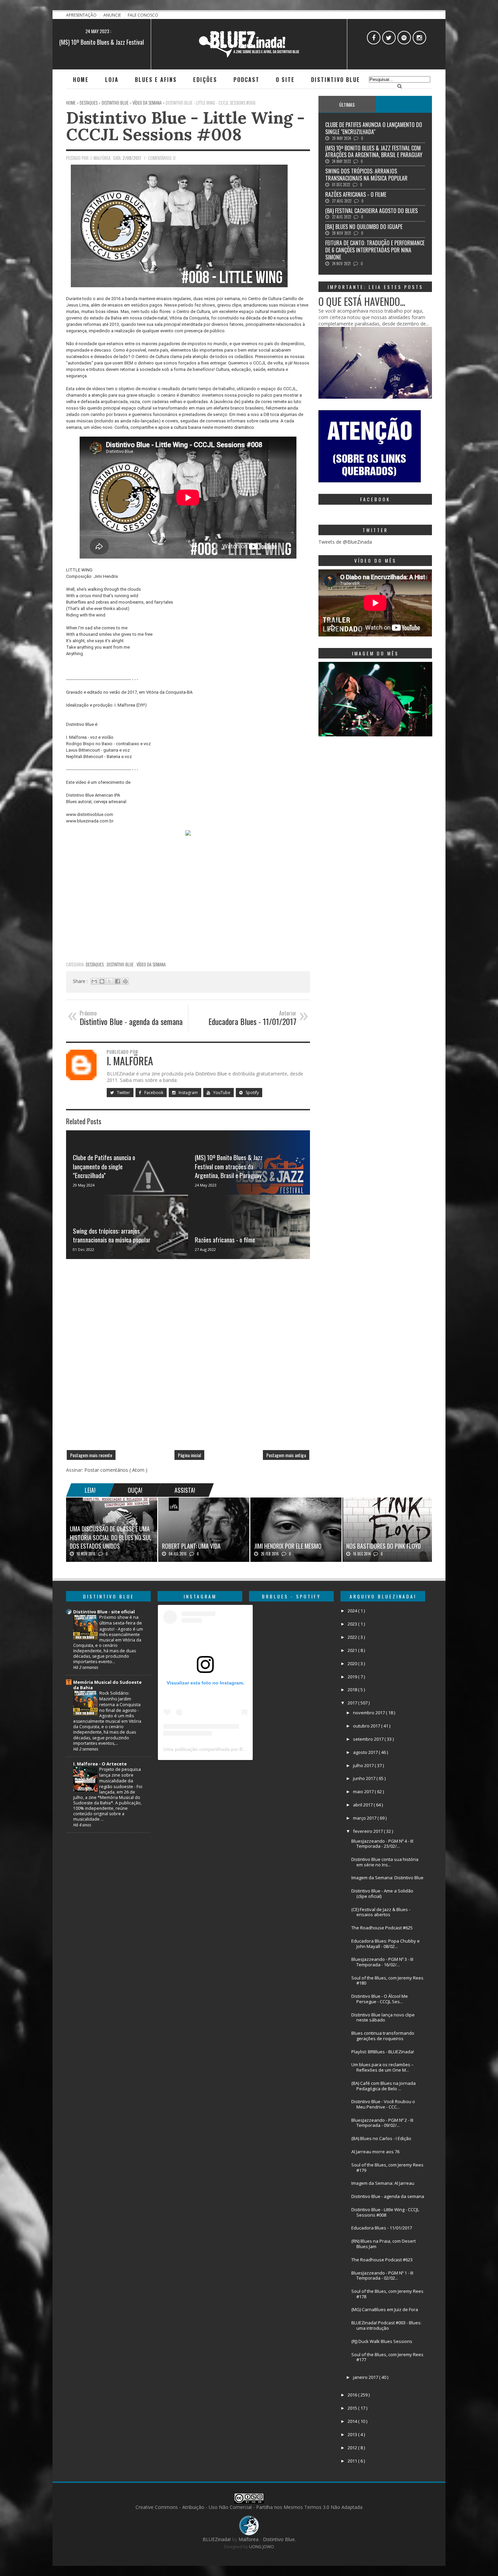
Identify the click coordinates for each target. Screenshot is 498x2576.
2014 (353, 2421)
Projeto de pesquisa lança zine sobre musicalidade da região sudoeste (120, 1778)
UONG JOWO (262, 2547)
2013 (353, 2434)
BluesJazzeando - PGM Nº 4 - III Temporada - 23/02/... (382, 1844)
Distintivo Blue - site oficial (104, 1612)
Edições (205, 80)
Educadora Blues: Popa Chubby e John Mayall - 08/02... (386, 1944)
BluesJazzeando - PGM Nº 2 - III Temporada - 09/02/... (382, 2123)
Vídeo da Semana (151, 964)
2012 (353, 2448)
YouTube (221, 1093)
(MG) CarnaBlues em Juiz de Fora (385, 2309)
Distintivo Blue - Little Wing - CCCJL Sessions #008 (185, 126)
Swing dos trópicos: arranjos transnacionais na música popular (112, 1235)
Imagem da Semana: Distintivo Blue (387, 1878)
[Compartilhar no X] (110, 981)
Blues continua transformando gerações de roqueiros (383, 2036)
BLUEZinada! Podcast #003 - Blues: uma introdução (386, 2325)
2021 (353, 1650)
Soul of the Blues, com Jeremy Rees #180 (387, 1981)
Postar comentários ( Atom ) (116, 1470)
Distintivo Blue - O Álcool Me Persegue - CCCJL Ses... (380, 1999)
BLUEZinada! (217, 2539)
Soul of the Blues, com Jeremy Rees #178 (387, 2294)
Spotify (252, 1093)
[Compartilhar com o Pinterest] (125, 981)
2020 (353, 1663)
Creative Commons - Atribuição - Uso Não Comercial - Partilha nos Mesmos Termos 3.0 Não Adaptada (249, 2507)
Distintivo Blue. (279, 2539)
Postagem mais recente (91, 1455)
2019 (353, 1677)
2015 (353, 2408)
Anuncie (113, 15)
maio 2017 (364, 1792)
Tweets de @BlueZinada (345, 542)
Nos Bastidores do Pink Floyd (383, 1546)
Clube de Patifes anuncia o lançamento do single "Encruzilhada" (104, 1166)
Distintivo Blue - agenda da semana (388, 2196)
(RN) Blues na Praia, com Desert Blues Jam (383, 2244)
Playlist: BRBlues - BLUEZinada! (383, 2052)
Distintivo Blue (336, 80)
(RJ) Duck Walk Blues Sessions (382, 2341)
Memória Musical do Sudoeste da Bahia (107, 1685)
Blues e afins (156, 80)
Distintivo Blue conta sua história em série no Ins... (385, 1862)
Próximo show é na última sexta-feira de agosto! (121, 1623)
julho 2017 (364, 1765)
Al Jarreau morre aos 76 (375, 2152)
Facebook (153, 1093)
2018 (353, 1690)
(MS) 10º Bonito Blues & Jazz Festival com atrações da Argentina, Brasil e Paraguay (229, 1166)
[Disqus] (188, 1357)
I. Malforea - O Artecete (100, 1764)
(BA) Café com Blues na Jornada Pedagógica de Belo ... (383, 2086)
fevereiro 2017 (368, 1831)
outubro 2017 (367, 1726)
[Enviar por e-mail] (94, 981)
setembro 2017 (369, 1739)
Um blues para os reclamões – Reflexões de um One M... (382, 2067)
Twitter (123, 1093)
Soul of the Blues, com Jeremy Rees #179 (387, 2167)
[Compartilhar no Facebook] (118, 981)
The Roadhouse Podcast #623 (382, 2260)
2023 (353, 1624)
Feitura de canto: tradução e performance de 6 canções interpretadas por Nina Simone (375, 250)
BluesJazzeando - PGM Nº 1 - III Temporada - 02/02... (382, 2276)
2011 (353, 2461)
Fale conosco (143, 15)
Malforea (248, 2539)
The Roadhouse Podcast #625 (382, 1928)
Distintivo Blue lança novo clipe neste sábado (383, 2017)
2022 (353, 1637)
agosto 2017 (366, 1752)
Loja (112, 80)
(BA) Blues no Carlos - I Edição (381, 2138)
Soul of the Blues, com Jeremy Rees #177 (387, 2357)
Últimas (347, 104)
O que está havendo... (362, 301)
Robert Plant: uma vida (191, 1546)
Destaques (95, 964)
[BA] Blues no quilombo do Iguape (364, 227)
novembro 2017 (369, 1713)
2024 (353, 1611)
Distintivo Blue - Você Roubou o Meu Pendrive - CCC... (383, 2104)
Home (81, 80)
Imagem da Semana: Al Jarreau (383, 2183)
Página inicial (189, 1455)
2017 (353, 1703)
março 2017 (365, 1818)
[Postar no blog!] (102, 981)
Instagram (188, 1093)
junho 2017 (365, 1778)
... (404, 104)
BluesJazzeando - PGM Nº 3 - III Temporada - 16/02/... (382, 1962)
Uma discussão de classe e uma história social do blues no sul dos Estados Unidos (111, 1537)
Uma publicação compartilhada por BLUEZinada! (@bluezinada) (232, 1749)
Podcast (246, 80)
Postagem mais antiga (286, 1455)
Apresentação (82, 15)
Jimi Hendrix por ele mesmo (288, 1546)
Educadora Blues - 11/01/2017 (382, 2228)
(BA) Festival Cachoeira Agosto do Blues (371, 211)
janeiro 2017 (366, 2377)
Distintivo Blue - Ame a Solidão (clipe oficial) (382, 1893)
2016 (353, 2395)
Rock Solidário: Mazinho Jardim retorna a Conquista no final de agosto (120, 1702)
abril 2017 (363, 1805)
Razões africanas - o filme (225, 1239)
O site (285, 80)
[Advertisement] (188, 910)
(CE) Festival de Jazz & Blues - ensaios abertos (381, 1912)
